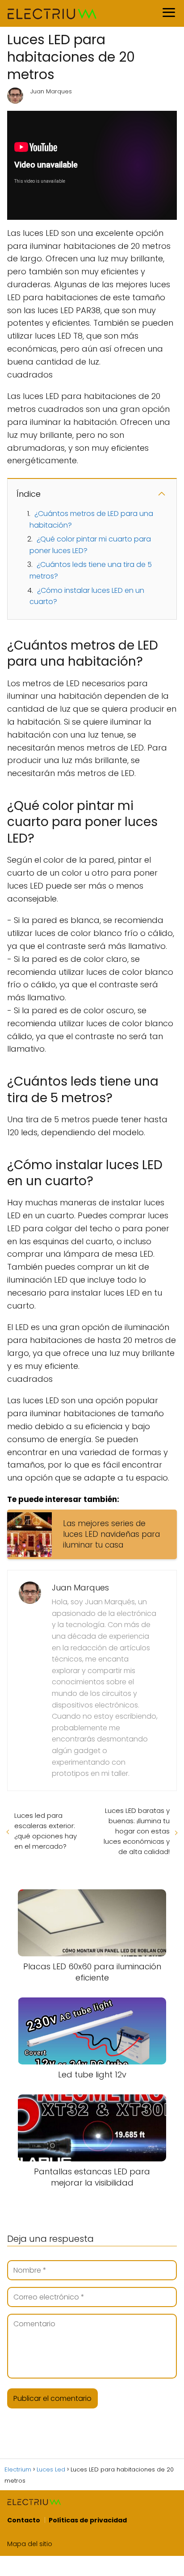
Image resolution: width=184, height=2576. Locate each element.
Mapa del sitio (30, 2544)
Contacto (24, 2520)
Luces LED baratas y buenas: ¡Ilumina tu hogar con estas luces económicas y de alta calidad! (137, 1831)
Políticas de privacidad (88, 2520)
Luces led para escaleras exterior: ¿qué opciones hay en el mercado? (46, 1831)
